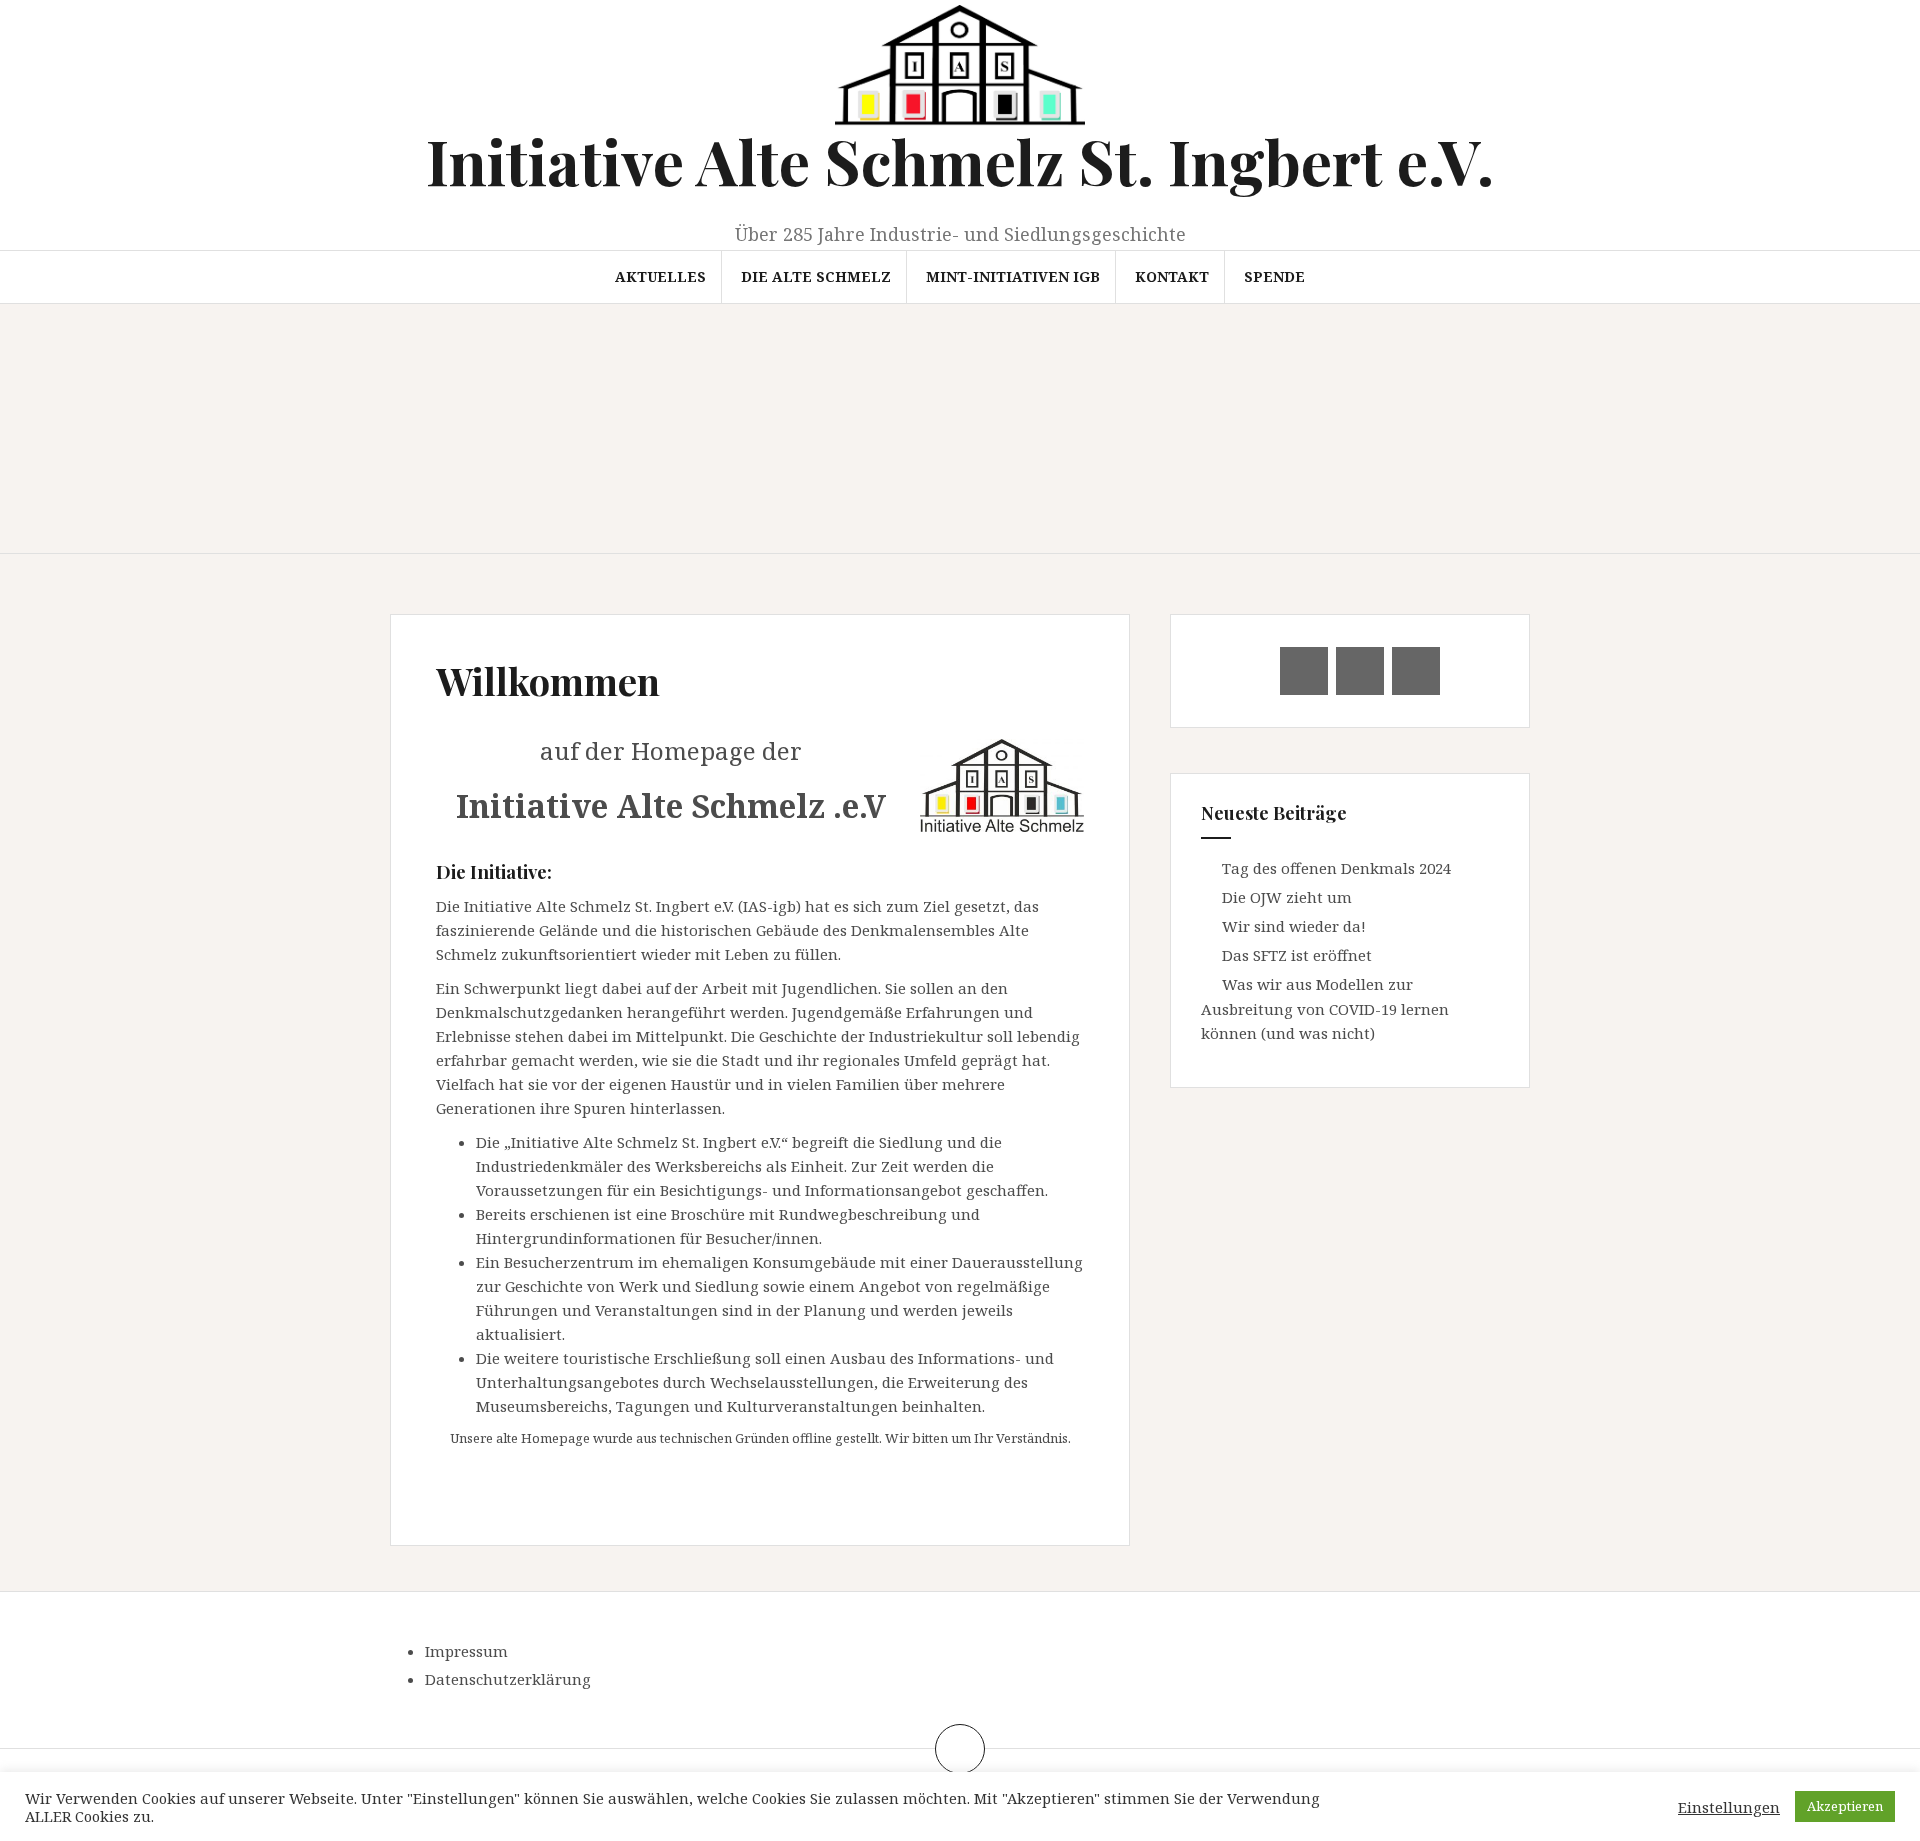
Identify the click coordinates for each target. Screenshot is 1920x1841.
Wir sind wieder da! (1294, 926)
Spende (1274, 276)
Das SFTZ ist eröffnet (1297, 955)
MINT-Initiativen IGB (1013, 276)
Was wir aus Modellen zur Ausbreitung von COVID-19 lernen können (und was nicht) (1325, 1008)
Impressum (466, 1651)
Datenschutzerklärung (508, 1679)
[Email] (1304, 671)
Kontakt (1172, 276)
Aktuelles (660, 276)
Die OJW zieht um (1287, 897)
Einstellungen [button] (1729, 1807)
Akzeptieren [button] (1845, 1806)
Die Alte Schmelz (816, 276)
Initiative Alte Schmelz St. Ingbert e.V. (960, 160)
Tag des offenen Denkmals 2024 (1336, 868)
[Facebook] (1360, 671)
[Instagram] (1416, 671)
